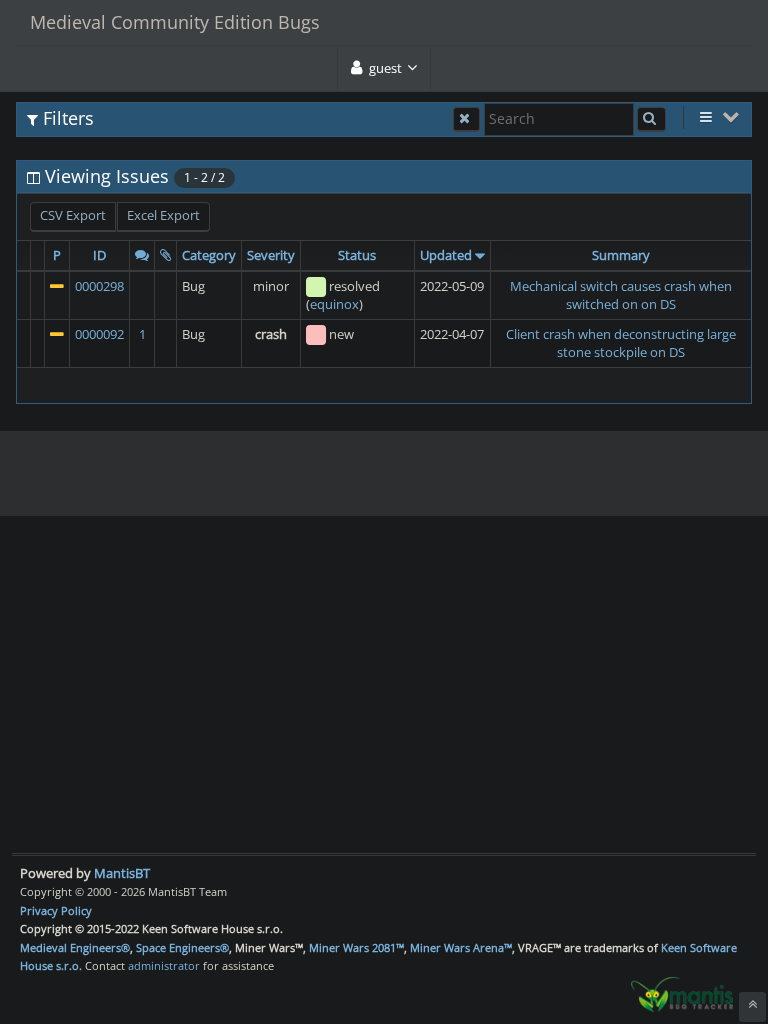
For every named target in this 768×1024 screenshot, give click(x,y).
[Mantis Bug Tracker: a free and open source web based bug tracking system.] (682, 993)
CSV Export (73, 215)
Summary (621, 255)
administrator (164, 965)
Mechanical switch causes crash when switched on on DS (621, 295)
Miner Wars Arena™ (461, 947)
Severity (271, 255)
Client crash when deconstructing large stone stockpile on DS (621, 343)
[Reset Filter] (466, 119)
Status (357, 255)
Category (209, 255)
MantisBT (122, 873)
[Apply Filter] (651, 119)
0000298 (99, 286)
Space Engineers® (182, 947)
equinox (334, 304)
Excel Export (163, 215)
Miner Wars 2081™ (356, 947)
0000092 (99, 334)
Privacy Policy (56, 910)
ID (99, 255)
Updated (446, 255)
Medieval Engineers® (75, 947)
